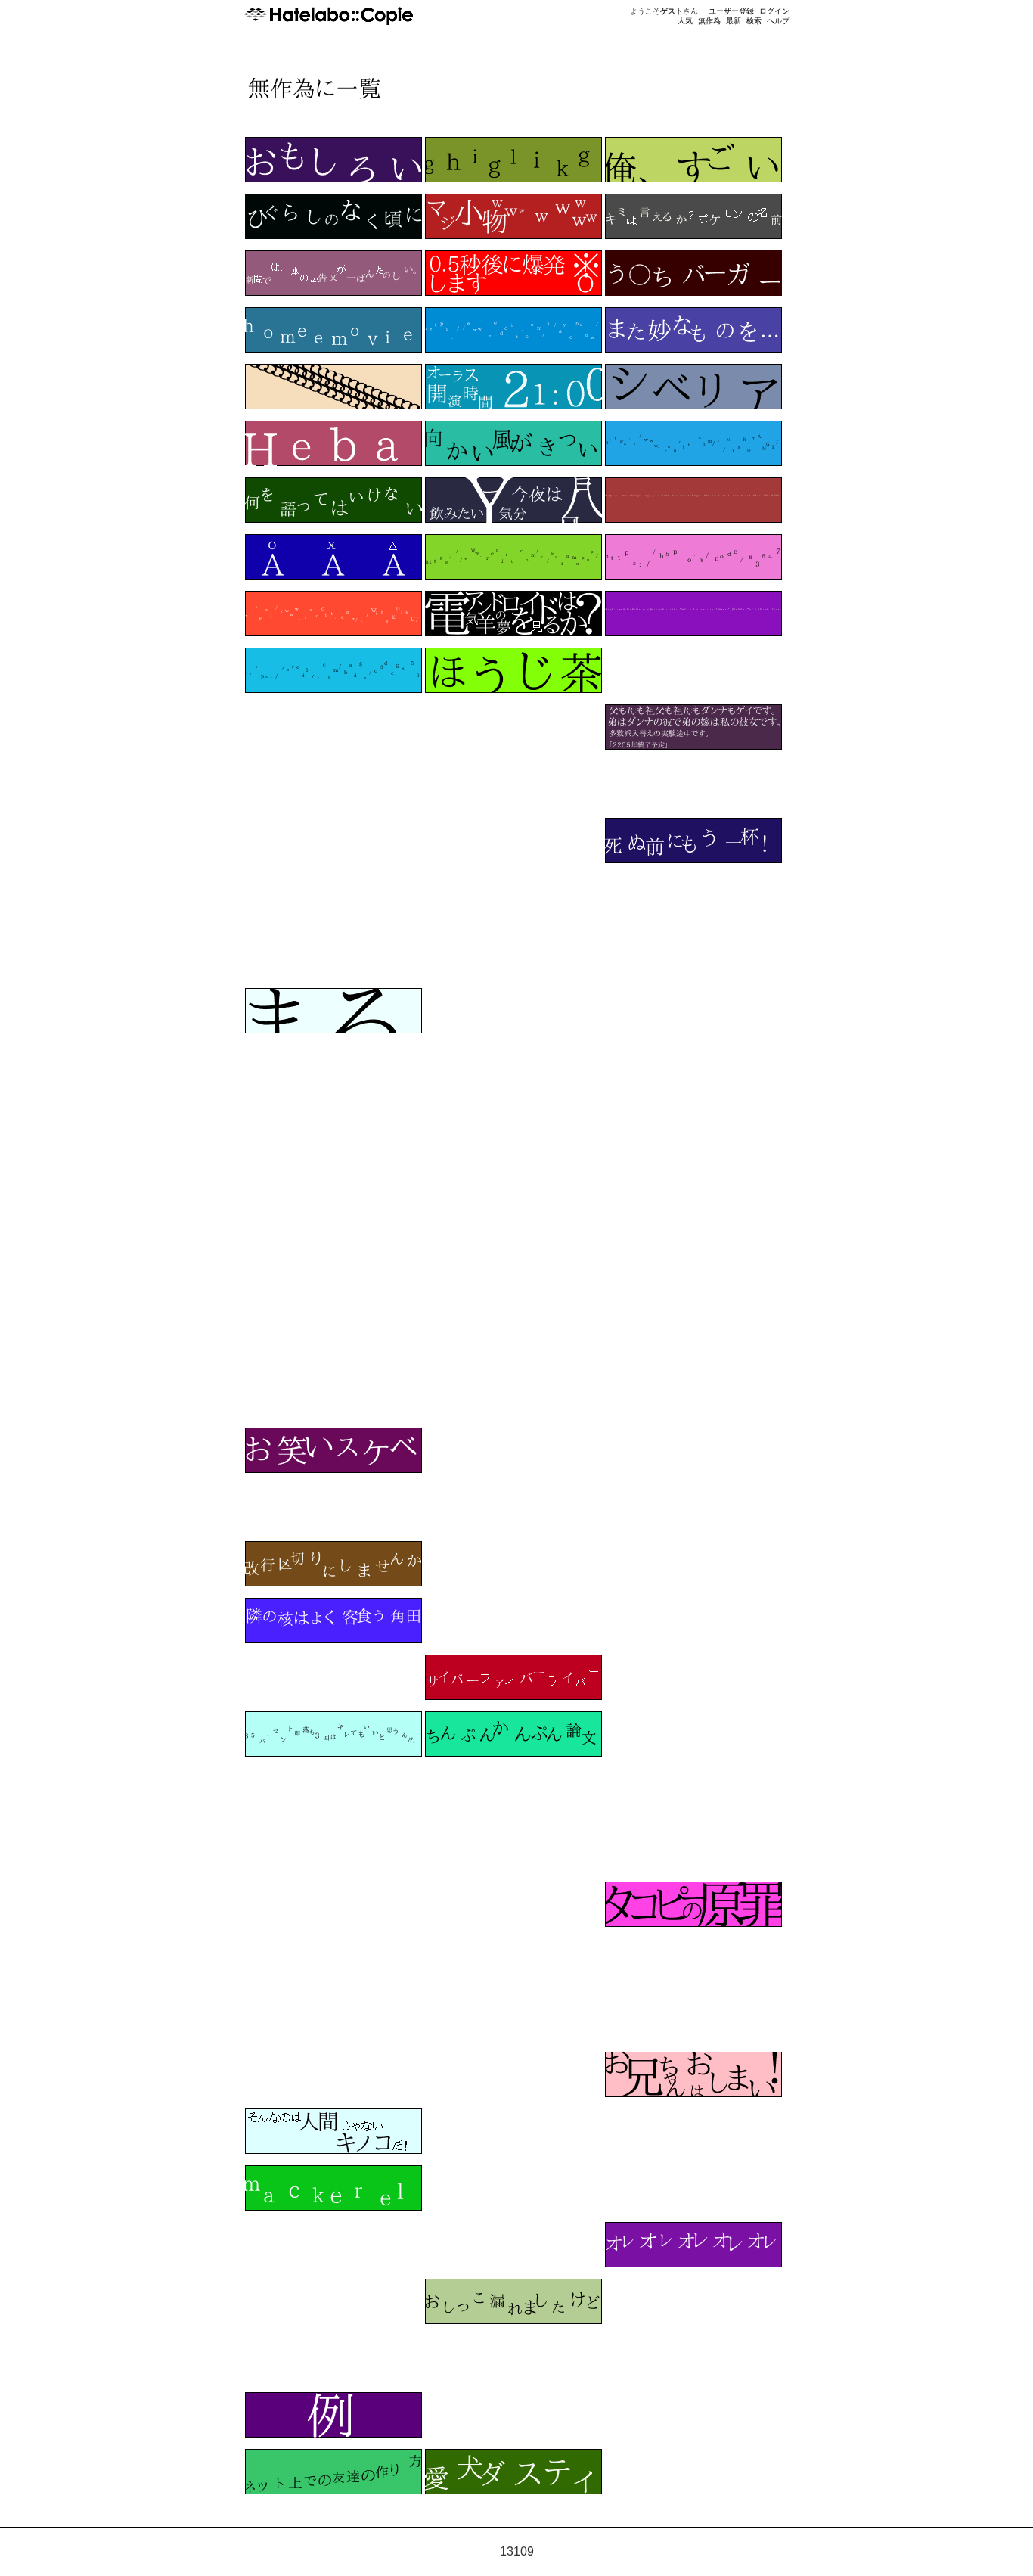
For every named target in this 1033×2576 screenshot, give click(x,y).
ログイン (774, 11)
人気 (685, 21)
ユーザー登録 (731, 11)
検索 (754, 21)
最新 (734, 21)
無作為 (709, 21)
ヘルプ (778, 21)
